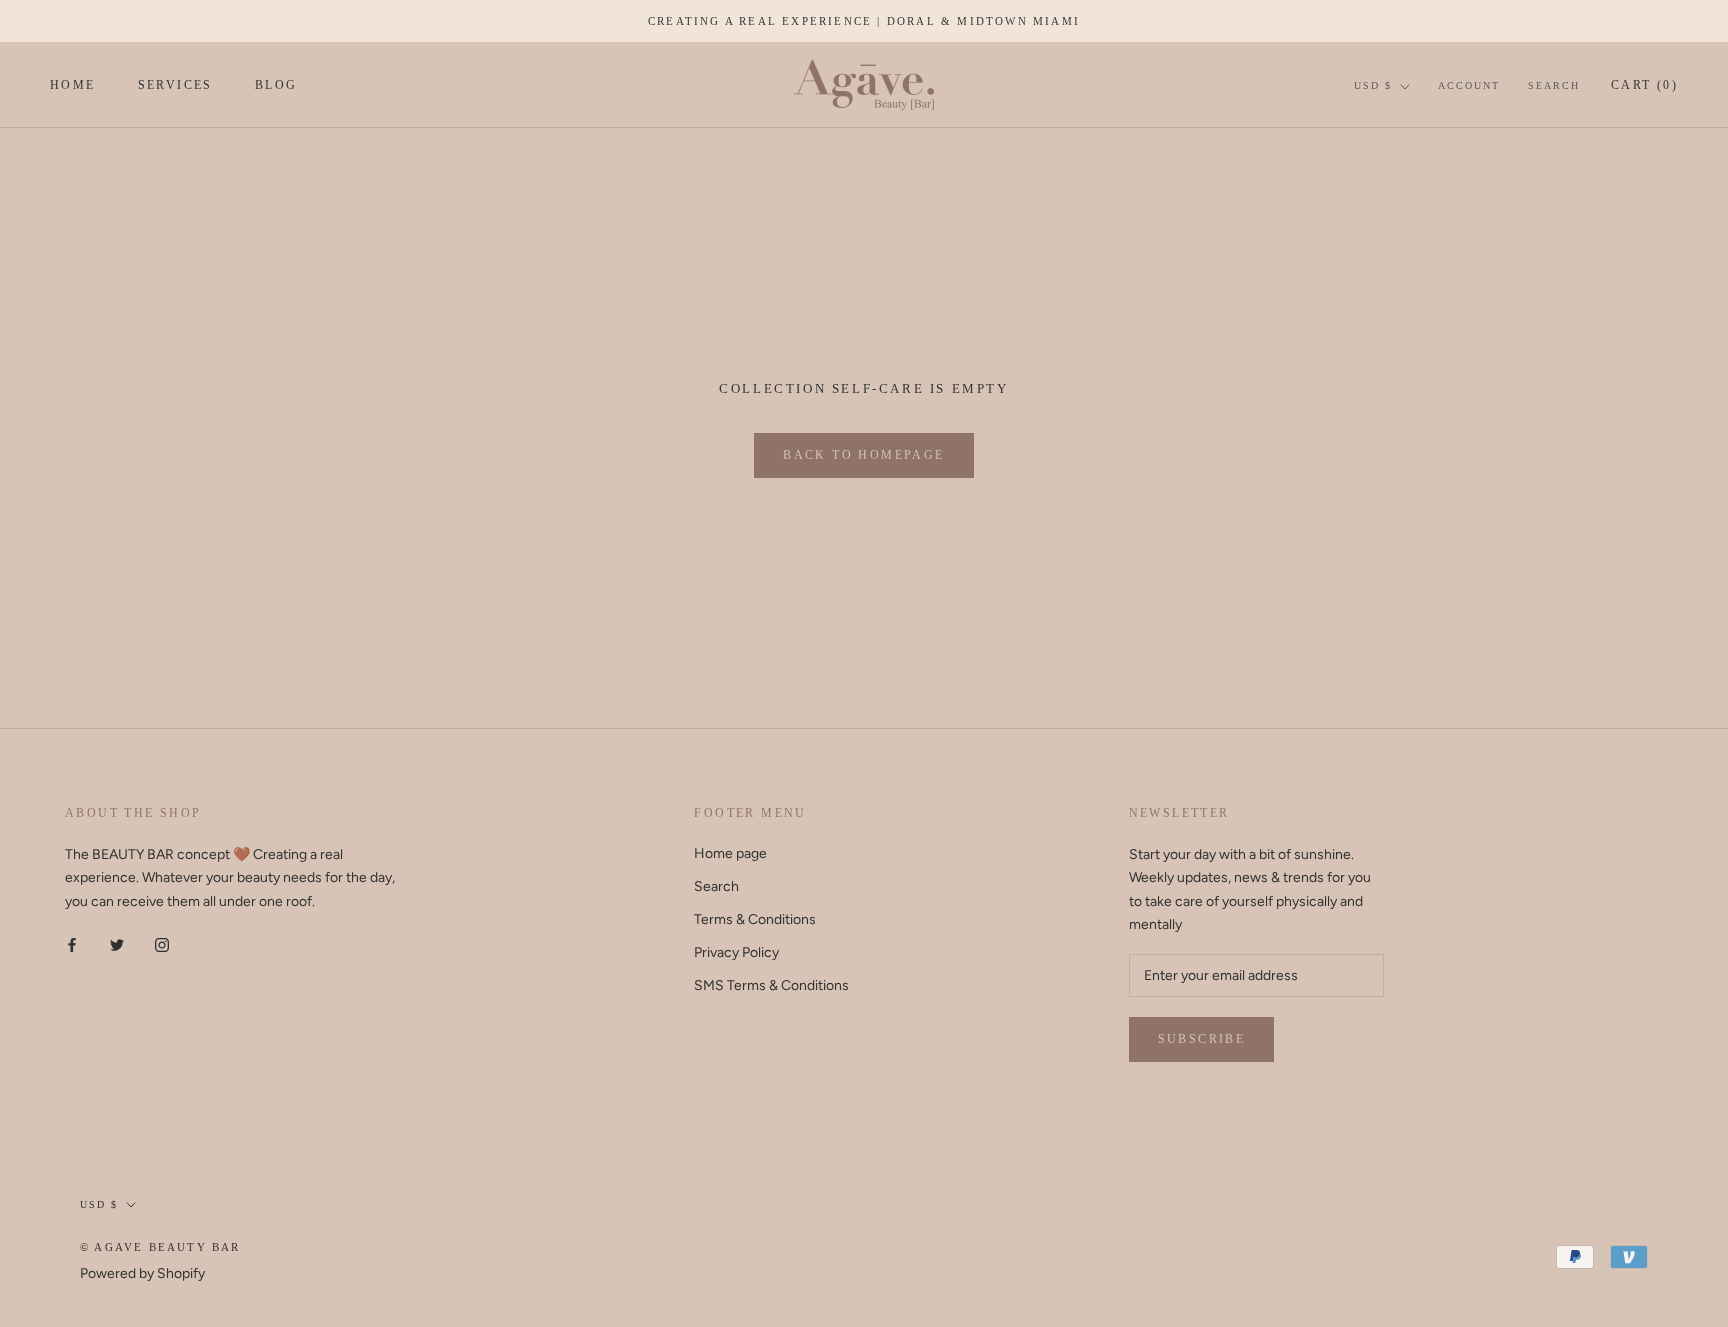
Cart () (1644, 85)
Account (1469, 85)
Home (73, 86)
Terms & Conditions (755, 919)
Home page (730, 853)
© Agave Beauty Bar (160, 1247)
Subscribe (1202, 1039)
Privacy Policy (736, 952)
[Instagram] (162, 944)
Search (1554, 85)
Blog (276, 86)
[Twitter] (117, 944)
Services (175, 86)
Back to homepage (863, 455)
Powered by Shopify (142, 1273)
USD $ (1373, 85)
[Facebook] (72, 944)
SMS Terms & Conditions (771, 985)
